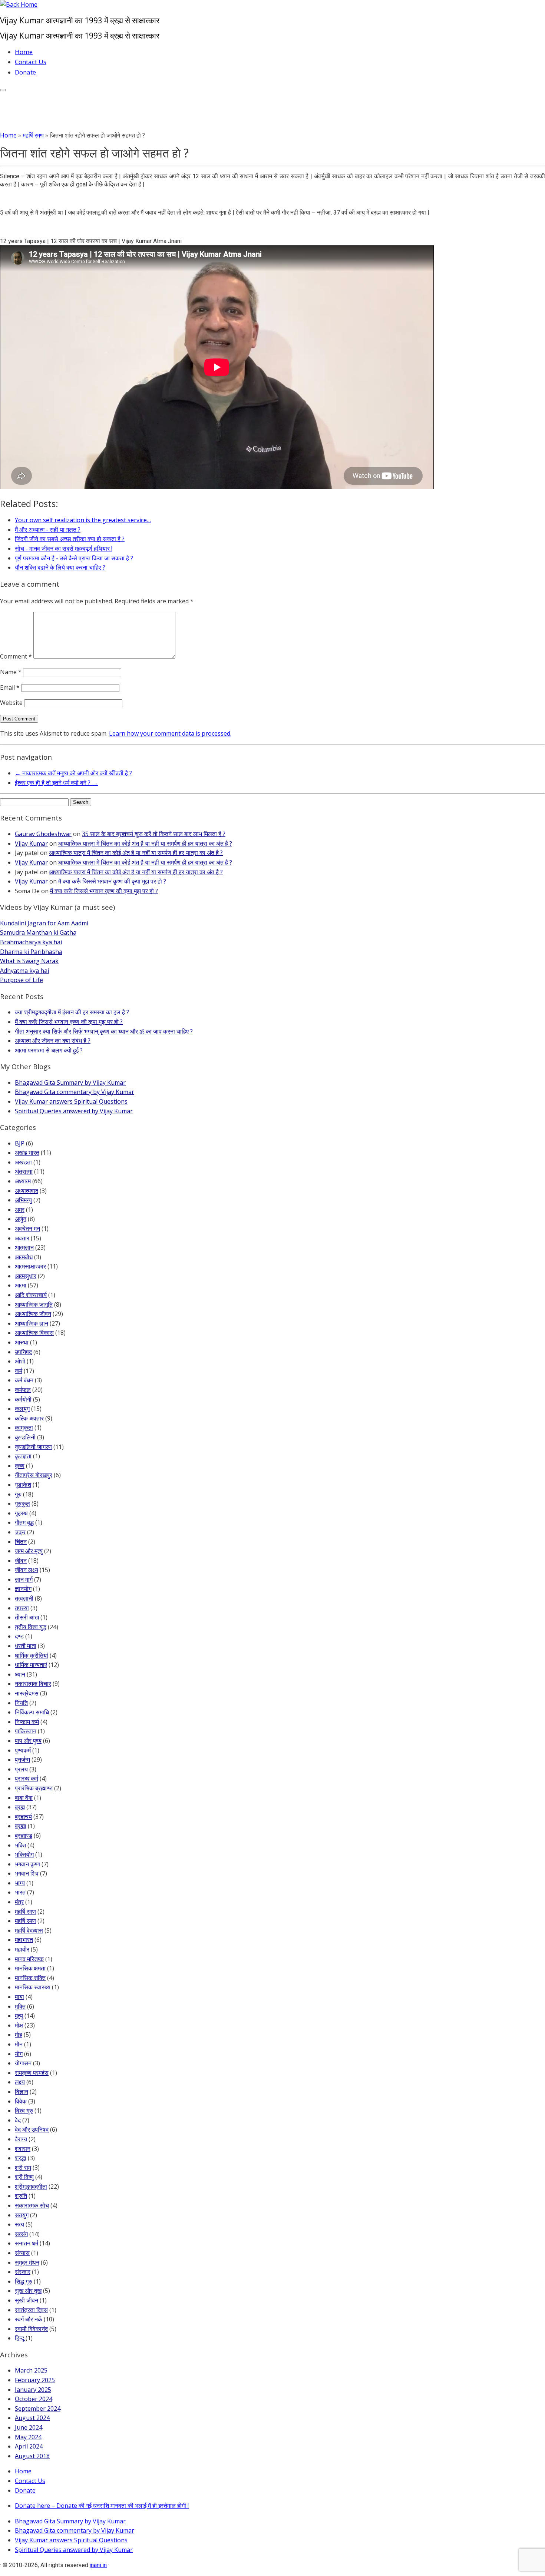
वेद (18, 2120)
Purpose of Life (22, 980)
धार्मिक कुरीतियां (32, 1655)
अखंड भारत (27, 1153)
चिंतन (21, 1542)
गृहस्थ (21, 1513)
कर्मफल (23, 1390)
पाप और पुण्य (28, 1741)
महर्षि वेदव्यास (29, 1930)
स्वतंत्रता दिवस (31, 2310)
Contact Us (31, 62)
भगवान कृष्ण (27, 1864)
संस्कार (23, 2272)
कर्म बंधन (24, 1380)
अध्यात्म (23, 1181)
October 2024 (34, 2399)
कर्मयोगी (23, 1399)
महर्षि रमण (33, 135)
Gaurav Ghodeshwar (43, 834)
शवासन (23, 2149)
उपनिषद (23, 1352)
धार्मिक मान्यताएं (31, 1665)
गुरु (18, 1494)
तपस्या (22, 1608)
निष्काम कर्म (27, 1722)
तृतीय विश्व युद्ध (31, 1627)
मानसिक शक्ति (30, 1978)
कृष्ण (20, 1466)
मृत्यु (19, 2016)
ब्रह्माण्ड (24, 1836)
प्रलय (21, 1769)
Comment (16, 656)
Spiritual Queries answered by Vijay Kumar (74, 1111)
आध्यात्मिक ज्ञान (32, 1323)
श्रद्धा (21, 2158)
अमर (20, 1210)
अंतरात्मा (24, 1171)
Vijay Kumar (31, 843)
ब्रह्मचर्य (23, 1817)
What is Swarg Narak (29, 961)
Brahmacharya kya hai (31, 942)
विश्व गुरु (24, 2111)
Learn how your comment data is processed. (170, 733)
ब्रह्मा (21, 1826)
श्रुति (21, 2196)
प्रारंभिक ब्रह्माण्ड (34, 1788)
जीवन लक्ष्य (27, 1570)
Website (11, 703)
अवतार (22, 1238)
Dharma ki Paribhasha (31, 952)
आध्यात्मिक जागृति (34, 1304)
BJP (20, 1143)
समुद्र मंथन (27, 2262)
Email (10, 687)
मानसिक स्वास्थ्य (33, 1987)
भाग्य (20, 1883)
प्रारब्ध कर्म (27, 1778)
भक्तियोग (24, 1854)
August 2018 (32, 2456)
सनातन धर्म (27, 2243)
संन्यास (22, 2253)
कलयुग (22, 1409)
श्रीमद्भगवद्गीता (31, 2187)
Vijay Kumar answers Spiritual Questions (71, 1101)
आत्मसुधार (26, 1276)
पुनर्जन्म (22, 1760)
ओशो (20, 1361)
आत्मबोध (24, 1257)
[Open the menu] (3, 90)
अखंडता (23, 1162)
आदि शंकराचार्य (31, 1295)
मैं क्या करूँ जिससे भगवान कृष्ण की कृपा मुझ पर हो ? (112, 881)
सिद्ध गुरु (24, 2281)
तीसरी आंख (27, 1617)
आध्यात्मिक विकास (34, 1333)
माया (19, 1997)
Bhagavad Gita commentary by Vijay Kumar (75, 1092)
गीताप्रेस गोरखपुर (34, 1475)
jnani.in (98, 2565)
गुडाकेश (23, 1485)
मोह (19, 2035)
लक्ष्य (20, 2082)
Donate (25, 72)
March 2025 (31, 2370)
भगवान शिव (27, 1873)
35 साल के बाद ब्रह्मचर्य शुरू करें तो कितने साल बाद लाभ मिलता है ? (154, 834)
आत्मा (21, 1285)
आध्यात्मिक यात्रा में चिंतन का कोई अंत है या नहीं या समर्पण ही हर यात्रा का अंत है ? (145, 843)
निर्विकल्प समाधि (32, 1712)
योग (19, 2054)
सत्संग (21, 2234)
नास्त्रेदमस (27, 1693)
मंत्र (19, 1902)
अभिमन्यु (23, 1200)
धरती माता (26, 1646)
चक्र (20, 1532)
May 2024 (28, 2437)
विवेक (21, 2101)
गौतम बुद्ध (24, 1522)
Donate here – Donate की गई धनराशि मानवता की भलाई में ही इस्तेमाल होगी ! (102, 2506)
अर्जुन (21, 1219)
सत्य (19, 2224)
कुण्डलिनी (25, 1437)
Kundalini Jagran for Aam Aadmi (44, 923)
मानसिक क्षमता (30, 1968)
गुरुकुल (22, 1504)
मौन (19, 2044)
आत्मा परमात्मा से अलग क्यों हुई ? (49, 1050)
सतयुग (22, 2215)
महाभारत (24, 1940)
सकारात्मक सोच (32, 2205)
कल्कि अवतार (29, 1418)
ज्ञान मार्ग (24, 1579)
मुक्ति (20, 2006)
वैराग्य (21, 2139)
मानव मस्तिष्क (29, 1959)
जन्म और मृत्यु (29, 1551)
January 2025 (33, 2390)
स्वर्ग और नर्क (29, 2319)
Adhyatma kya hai (24, 971)
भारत (20, 1892)
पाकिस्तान (26, 1731)
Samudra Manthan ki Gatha (38, 932)
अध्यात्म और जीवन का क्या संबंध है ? (53, 1041)
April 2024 (29, 2446)
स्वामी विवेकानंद (31, 2329)
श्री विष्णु (24, 2177)
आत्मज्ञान (24, 1247)
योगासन (23, 2063)
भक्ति (20, 1845)
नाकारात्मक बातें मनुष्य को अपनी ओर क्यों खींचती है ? (73, 773)
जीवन (21, 1561)
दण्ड (19, 1636)
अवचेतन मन (27, 1229)
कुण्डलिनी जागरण (33, 1447)
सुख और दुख (28, 2291)
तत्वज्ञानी (24, 1598)
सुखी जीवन (27, 2300)
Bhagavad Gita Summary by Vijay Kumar (70, 1083)
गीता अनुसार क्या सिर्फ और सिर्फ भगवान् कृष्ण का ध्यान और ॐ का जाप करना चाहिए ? (104, 1031)
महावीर (22, 1949)
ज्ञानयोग (23, 1589)
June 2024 (29, 2427)
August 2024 (32, 2418)
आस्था (22, 1342)
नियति (21, 1703)
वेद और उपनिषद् (32, 2129)
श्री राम (23, 2168)
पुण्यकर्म (23, 1750)
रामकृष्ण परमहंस (32, 2073)
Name (11, 672)
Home (24, 52)
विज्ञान (22, 2092)
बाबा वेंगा (24, 1798)
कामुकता (24, 1428)
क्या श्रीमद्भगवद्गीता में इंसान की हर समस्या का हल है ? (72, 1012)
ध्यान (20, 1674)
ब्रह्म (20, 1807)
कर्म (19, 1371)
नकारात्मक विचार (33, 1684)
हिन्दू (19, 2338)
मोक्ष (19, 2025)
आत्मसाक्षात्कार (30, 1266)
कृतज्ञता (23, 1456)
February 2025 (35, 2380)
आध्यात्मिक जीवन (33, 1314)
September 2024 (38, 2408)
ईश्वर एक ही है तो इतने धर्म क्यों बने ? (56, 783)
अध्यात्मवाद (27, 1191)
